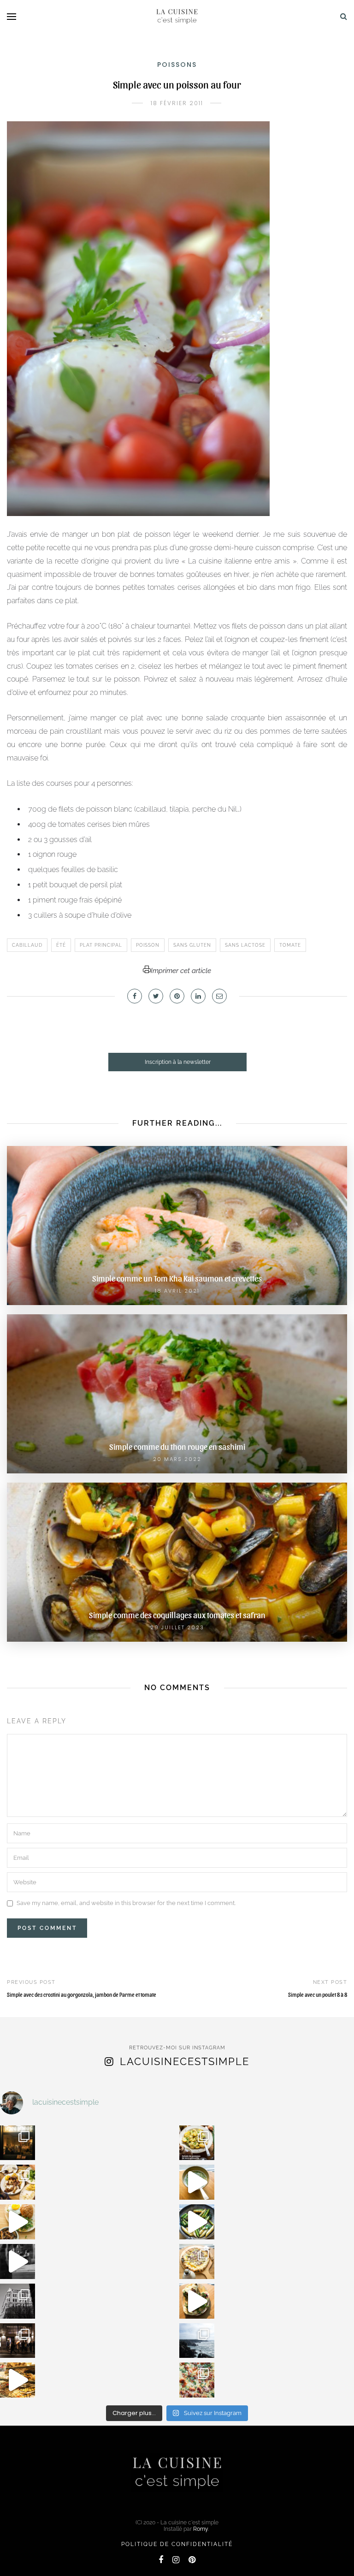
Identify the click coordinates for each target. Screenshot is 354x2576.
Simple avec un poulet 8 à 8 (318, 1994)
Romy (201, 2529)
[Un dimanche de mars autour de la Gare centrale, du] (18, 2261)
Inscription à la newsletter (178, 1062)
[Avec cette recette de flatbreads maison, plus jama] (197, 2301)
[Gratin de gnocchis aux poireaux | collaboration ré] (197, 2380)
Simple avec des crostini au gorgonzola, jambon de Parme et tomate (82, 1994)
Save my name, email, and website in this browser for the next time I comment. (126, 1903)
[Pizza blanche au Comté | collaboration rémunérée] (197, 2261)
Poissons (177, 65)
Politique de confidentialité (177, 2544)
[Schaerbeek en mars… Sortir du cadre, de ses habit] (18, 2301)
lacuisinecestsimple (185, 2061)
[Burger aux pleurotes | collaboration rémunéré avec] (18, 2222)
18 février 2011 (177, 103)
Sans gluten (192, 945)
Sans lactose (245, 945)
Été (61, 945)
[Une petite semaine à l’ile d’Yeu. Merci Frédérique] (197, 2341)
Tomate (290, 945)
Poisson (148, 945)
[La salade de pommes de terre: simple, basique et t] (197, 2143)
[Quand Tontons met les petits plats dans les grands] (18, 2143)
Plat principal (101, 945)
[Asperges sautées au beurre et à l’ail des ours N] (197, 2222)
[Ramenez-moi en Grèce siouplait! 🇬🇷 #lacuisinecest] (18, 2182)
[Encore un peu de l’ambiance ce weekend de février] (18, 2380)
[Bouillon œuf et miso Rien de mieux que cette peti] (197, 2182)
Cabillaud (27, 945)
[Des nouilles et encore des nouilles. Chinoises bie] (18, 2341)
